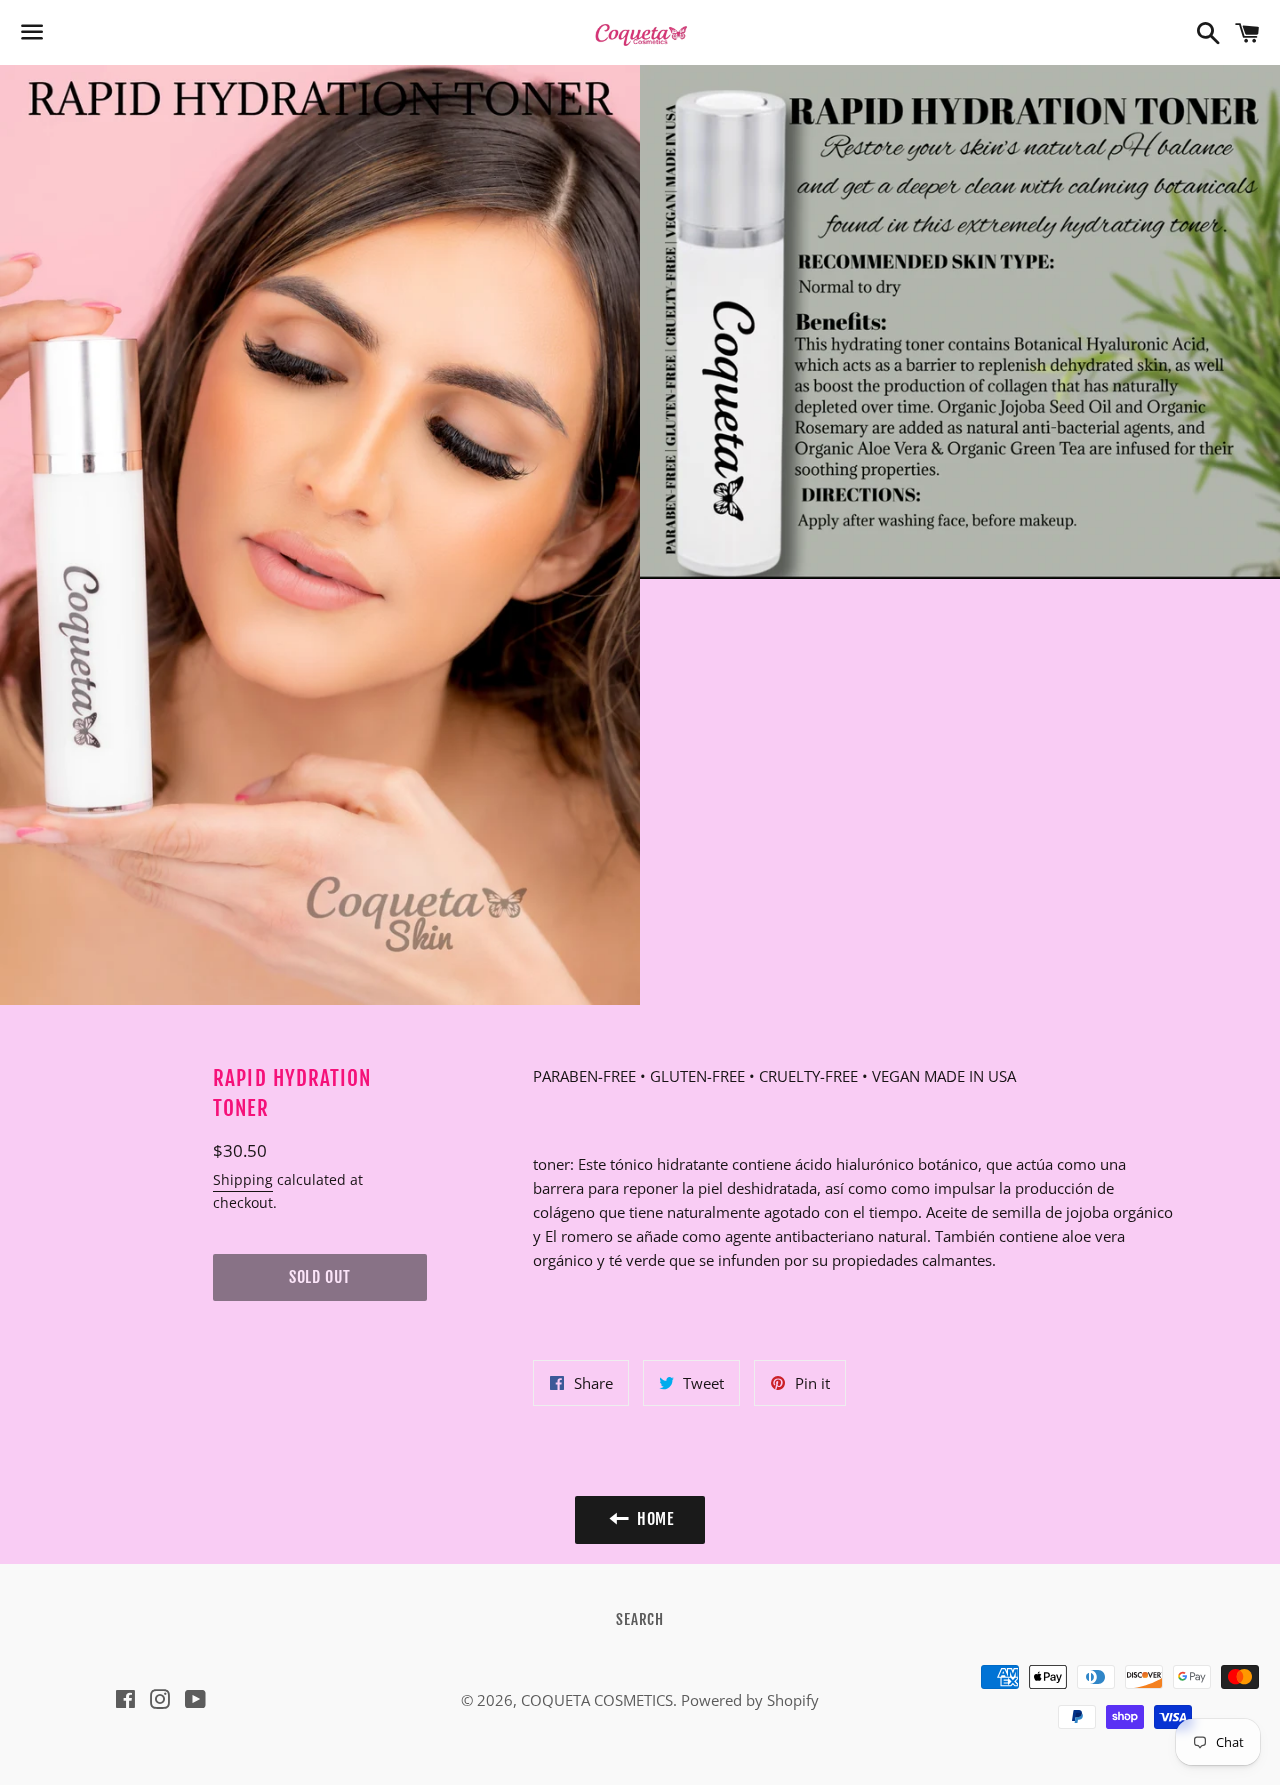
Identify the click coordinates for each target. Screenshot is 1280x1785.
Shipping (243, 1179)
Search (640, 1619)
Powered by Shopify (750, 1700)
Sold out (320, 1277)
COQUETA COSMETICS (597, 1700)
